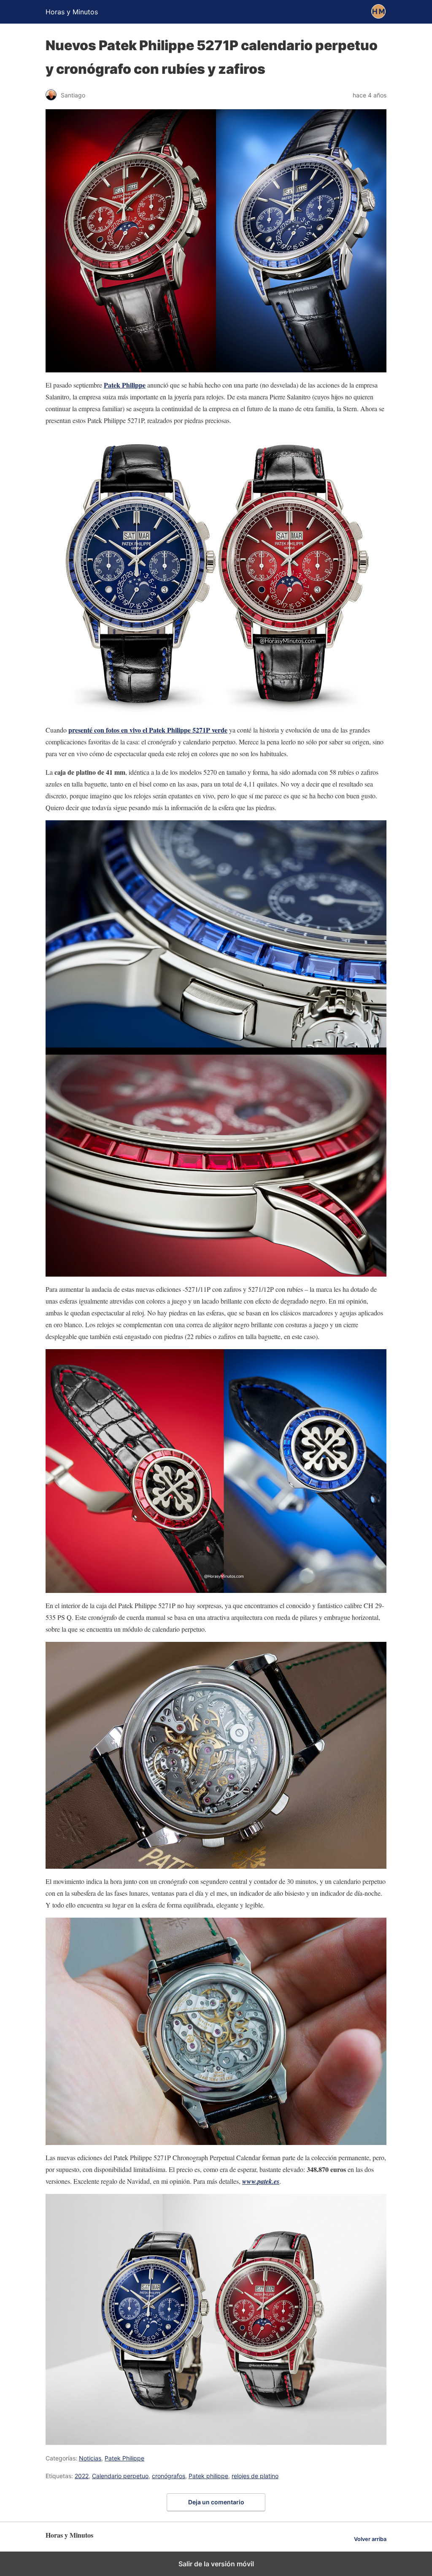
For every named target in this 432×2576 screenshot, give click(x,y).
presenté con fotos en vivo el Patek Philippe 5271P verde (148, 730)
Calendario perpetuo (120, 2476)
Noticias (90, 2458)
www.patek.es (261, 2181)
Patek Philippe (125, 385)
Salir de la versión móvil (216, 2564)
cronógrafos (169, 2476)
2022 (82, 2476)
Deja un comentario (216, 2502)
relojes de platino (255, 2476)
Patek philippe (208, 2476)
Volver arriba (370, 2539)
